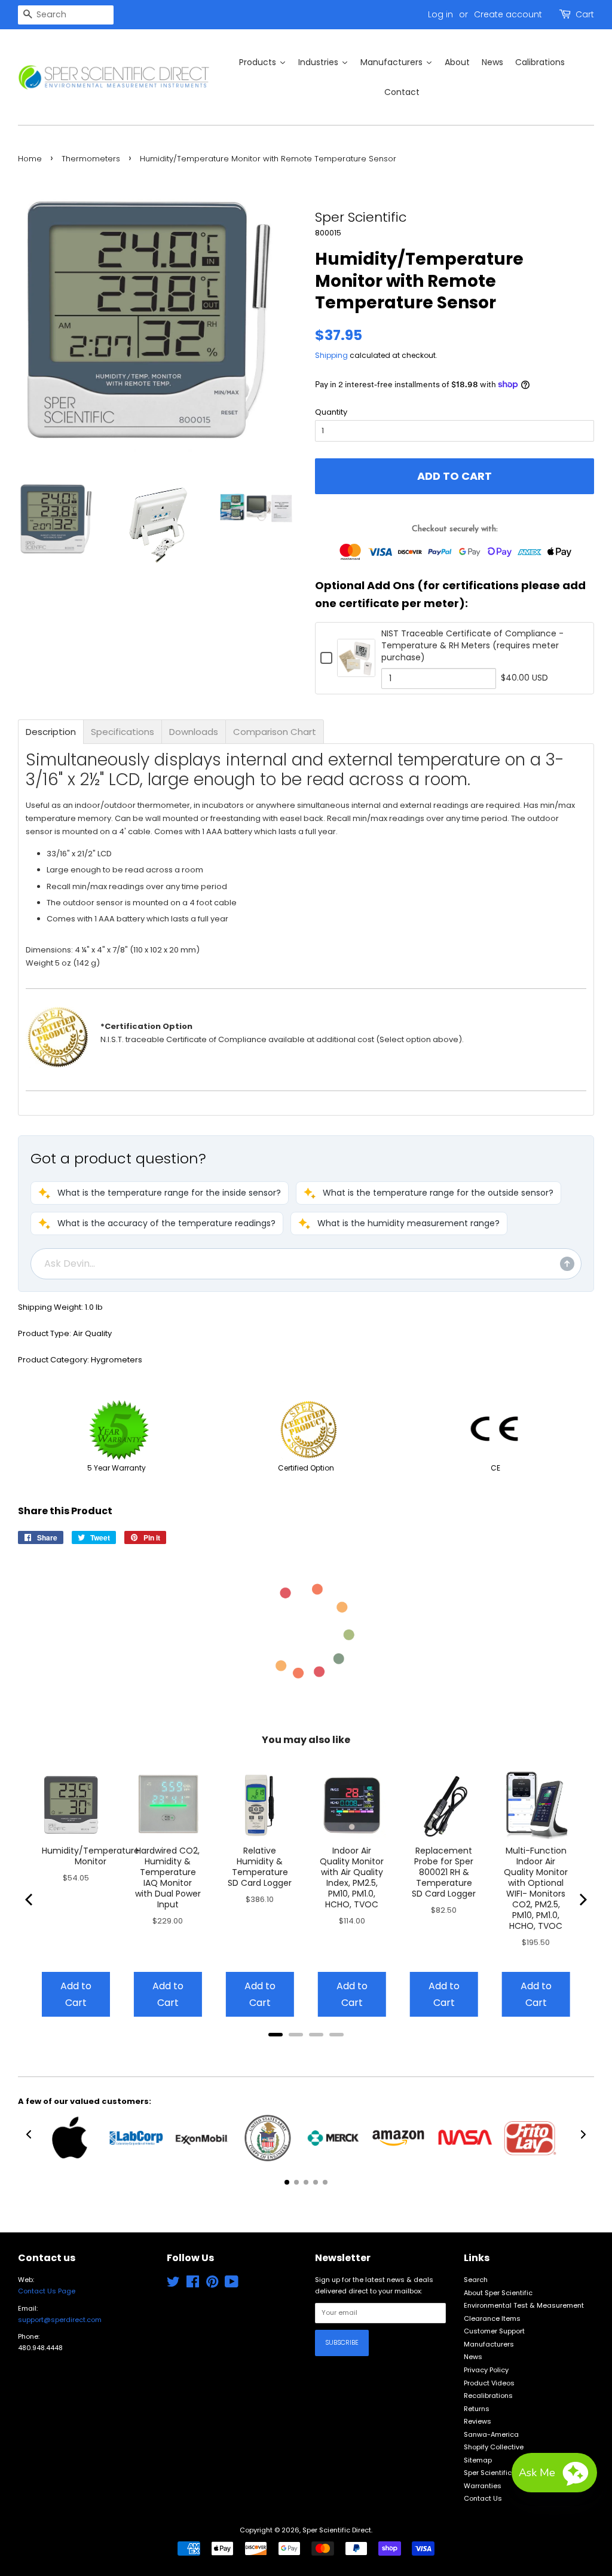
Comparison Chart (275, 732)
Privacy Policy (486, 2370)
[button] (160, 1193)
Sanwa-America (491, 2434)
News (473, 2357)
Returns (477, 2409)
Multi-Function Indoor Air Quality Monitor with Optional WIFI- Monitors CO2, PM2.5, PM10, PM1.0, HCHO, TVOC (536, 1888)
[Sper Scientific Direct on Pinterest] (212, 2284)
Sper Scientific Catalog (503, 2473)
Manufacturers (489, 2344)
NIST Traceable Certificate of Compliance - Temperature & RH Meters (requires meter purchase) (472, 645)
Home (30, 159)
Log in (440, 14)
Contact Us (483, 2498)
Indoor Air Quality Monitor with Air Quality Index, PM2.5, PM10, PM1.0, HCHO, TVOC (352, 1877)
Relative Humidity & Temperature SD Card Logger (260, 1867)
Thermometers (91, 159)
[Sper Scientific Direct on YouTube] (232, 2284)
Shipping (331, 355)
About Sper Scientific (498, 2293)
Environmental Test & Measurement (524, 2305)
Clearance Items (492, 2318)
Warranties (483, 2486)
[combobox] (66, 15)
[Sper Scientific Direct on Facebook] (193, 2284)
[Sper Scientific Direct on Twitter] (173, 2284)
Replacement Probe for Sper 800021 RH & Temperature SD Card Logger (444, 1872)
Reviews (478, 2421)
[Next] (582, 1900)
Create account (508, 14)
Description (51, 732)
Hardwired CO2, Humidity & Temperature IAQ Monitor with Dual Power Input (168, 1877)
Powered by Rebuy (306, 2050)
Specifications (123, 732)
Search (476, 2280)
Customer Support (494, 2331)
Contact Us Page (47, 2291)
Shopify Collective (494, 2447)
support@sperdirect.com (60, 2320)
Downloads (194, 732)
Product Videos (489, 2383)
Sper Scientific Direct (337, 2530)
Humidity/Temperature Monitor (91, 1856)
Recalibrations (488, 2396)
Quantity (331, 412)
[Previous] (30, 1900)
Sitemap (478, 2460)
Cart (585, 14)
